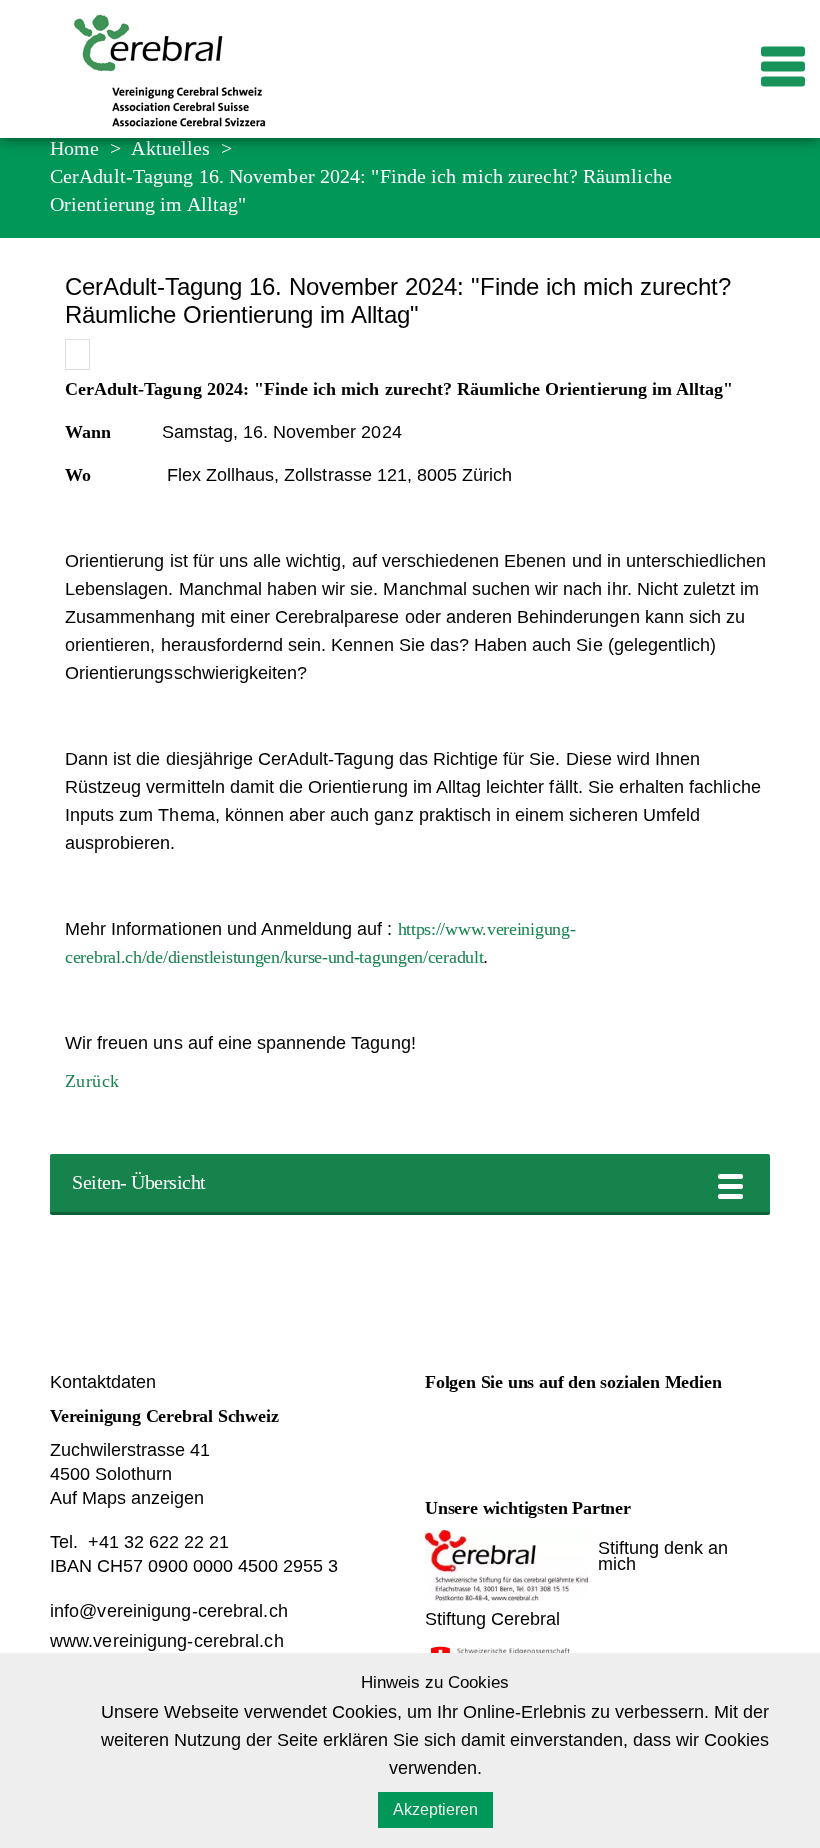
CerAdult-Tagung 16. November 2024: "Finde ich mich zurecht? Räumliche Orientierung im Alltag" (361, 190)
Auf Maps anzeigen (127, 1498)
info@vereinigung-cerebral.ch (169, 1611)
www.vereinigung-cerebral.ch (167, 1641)
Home (74, 148)
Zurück (92, 1081)
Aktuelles (170, 148)
